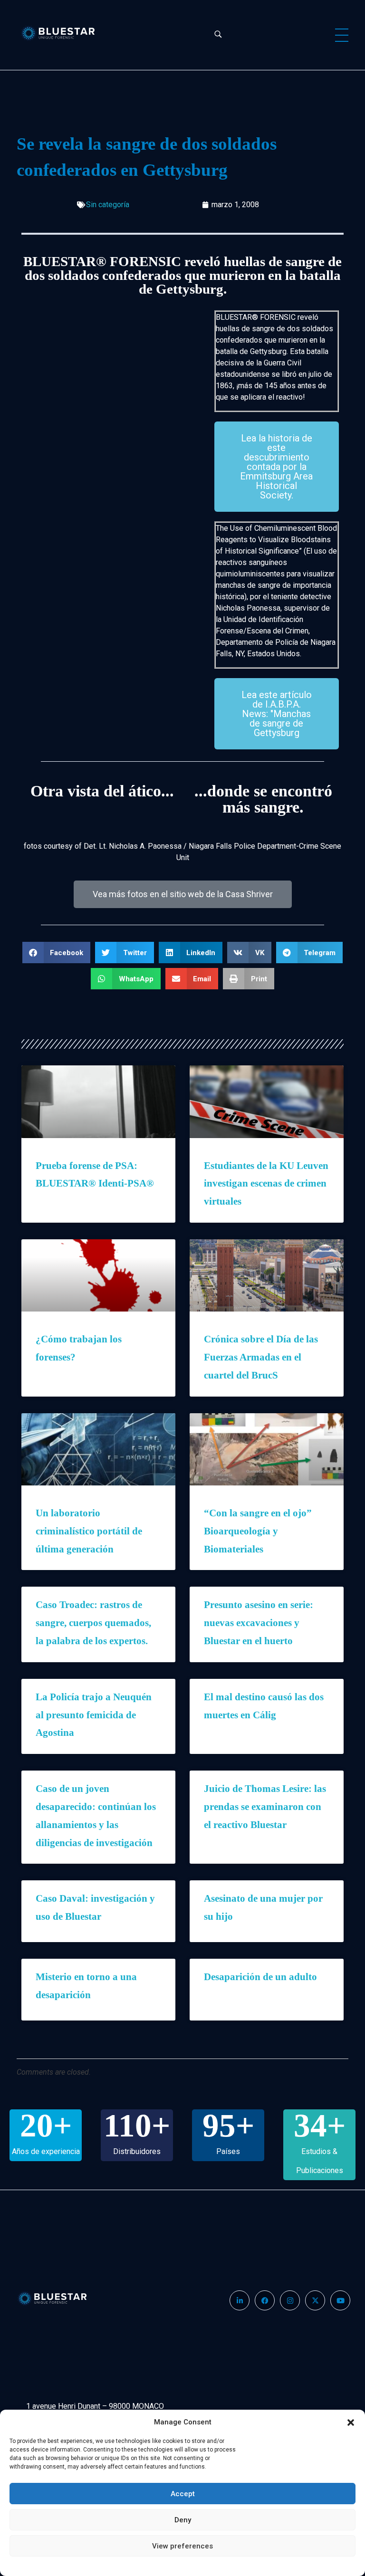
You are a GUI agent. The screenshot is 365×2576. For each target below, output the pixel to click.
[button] (351, 2422)
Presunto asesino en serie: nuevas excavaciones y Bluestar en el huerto (259, 1623)
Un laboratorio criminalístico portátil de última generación (89, 1531)
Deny (183, 2520)
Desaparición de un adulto (260, 1977)
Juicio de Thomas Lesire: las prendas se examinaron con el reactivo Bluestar (265, 1807)
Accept (183, 2494)
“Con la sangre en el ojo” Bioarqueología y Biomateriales (258, 1531)
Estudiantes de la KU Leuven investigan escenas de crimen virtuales (266, 1184)
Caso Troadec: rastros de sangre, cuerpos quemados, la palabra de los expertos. (93, 1623)
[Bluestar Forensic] (65, 33)
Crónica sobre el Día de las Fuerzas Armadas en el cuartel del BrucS (261, 1357)
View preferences (182, 2546)
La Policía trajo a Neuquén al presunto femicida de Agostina (94, 1715)
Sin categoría (108, 205)
